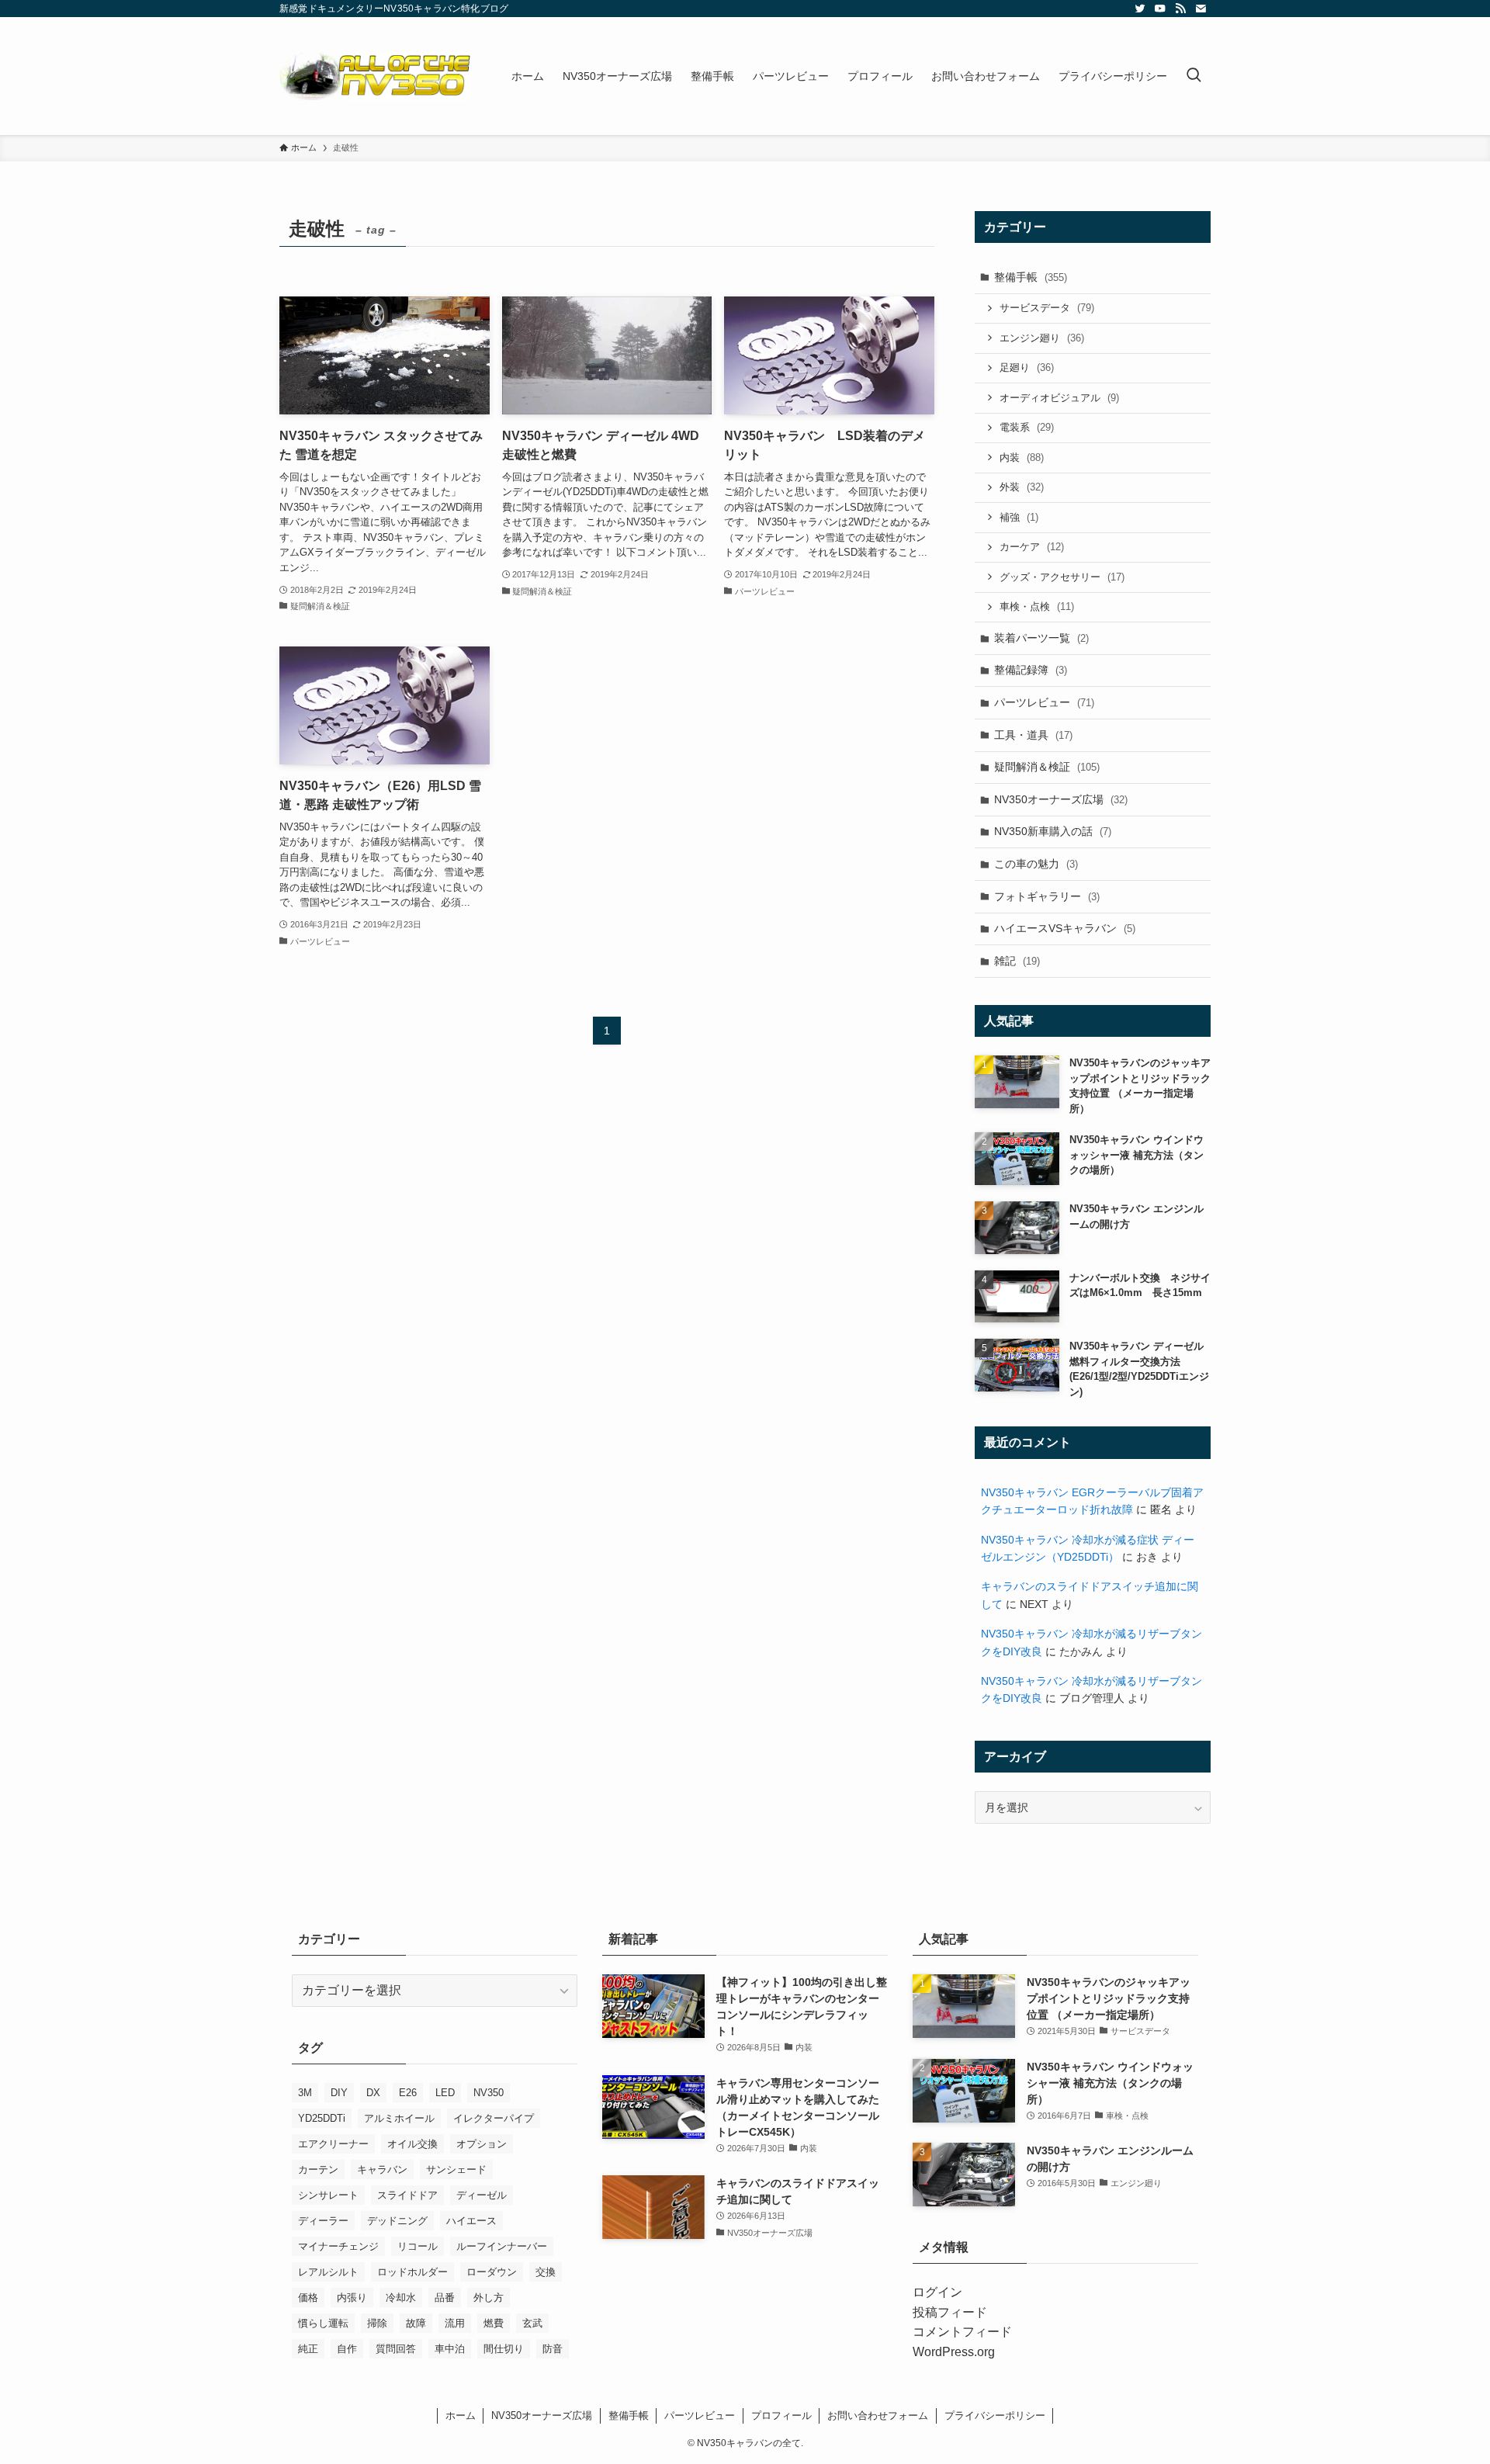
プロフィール (781, 2415)
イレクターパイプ (494, 2118)
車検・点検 (1037, 606)
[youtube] (1160, 9)
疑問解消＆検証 (1047, 767)
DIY (339, 2093)
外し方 (489, 2298)
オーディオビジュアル (1059, 398)
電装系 (1027, 427)
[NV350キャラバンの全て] (375, 76)
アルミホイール (399, 2118)
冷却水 (401, 2298)
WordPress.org (954, 2352)
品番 (445, 2298)
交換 (546, 2272)
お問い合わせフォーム (878, 2415)
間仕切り (504, 2349)
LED (445, 2093)
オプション (482, 2144)
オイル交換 (412, 2144)
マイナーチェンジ (338, 2246)
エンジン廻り (1042, 338)
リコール (418, 2246)
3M (305, 2093)
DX (373, 2093)
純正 (308, 2349)
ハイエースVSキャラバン (1065, 928)
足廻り (1027, 367)
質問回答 (396, 2349)
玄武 (532, 2323)
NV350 (489, 2093)
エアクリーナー (333, 2144)
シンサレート (328, 2195)
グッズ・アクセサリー (1062, 577)
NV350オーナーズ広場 (1061, 799)
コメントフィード (962, 2332)
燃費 (494, 2323)
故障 (416, 2323)
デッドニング (397, 2221)
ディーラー (323, 2221)
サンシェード (456, 2169)
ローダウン (492, 2272)
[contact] (1201, 9)
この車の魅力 (1036, 864)
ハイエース (471, 2221)
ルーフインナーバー (502, 2246)
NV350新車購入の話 (1053, 831)
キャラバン (382, 2169)
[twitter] (1140, 9)
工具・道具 (1033, 735)
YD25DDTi (322, 2118)
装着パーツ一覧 (1041, 638)
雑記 (1017, 961)
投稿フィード (950, 2312)
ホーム (461, 2415)
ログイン (937, 2292)
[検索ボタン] (1194, 76)
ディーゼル (482, 2195)
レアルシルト (328, 2272)
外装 (1022, 487)
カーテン (318, 2169)
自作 (347, 2349)
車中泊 (450, 2349)
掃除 (377, 2323)
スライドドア (407, 2195)
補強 (1019, 517)
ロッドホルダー (412, 2272)
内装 (1022, 457)
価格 (308, 2298)
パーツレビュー (1044, 702)
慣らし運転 (323, 2323)
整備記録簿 (1031, 670)
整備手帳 (1031, 277)
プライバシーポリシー (995, 2415)
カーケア (1032, 547)
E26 (408, 2093)
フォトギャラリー (1047, 896)
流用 (455, 2323)
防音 (553, 2349)
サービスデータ (1047, 308)
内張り (352, 2298)
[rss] (1180, 9)
